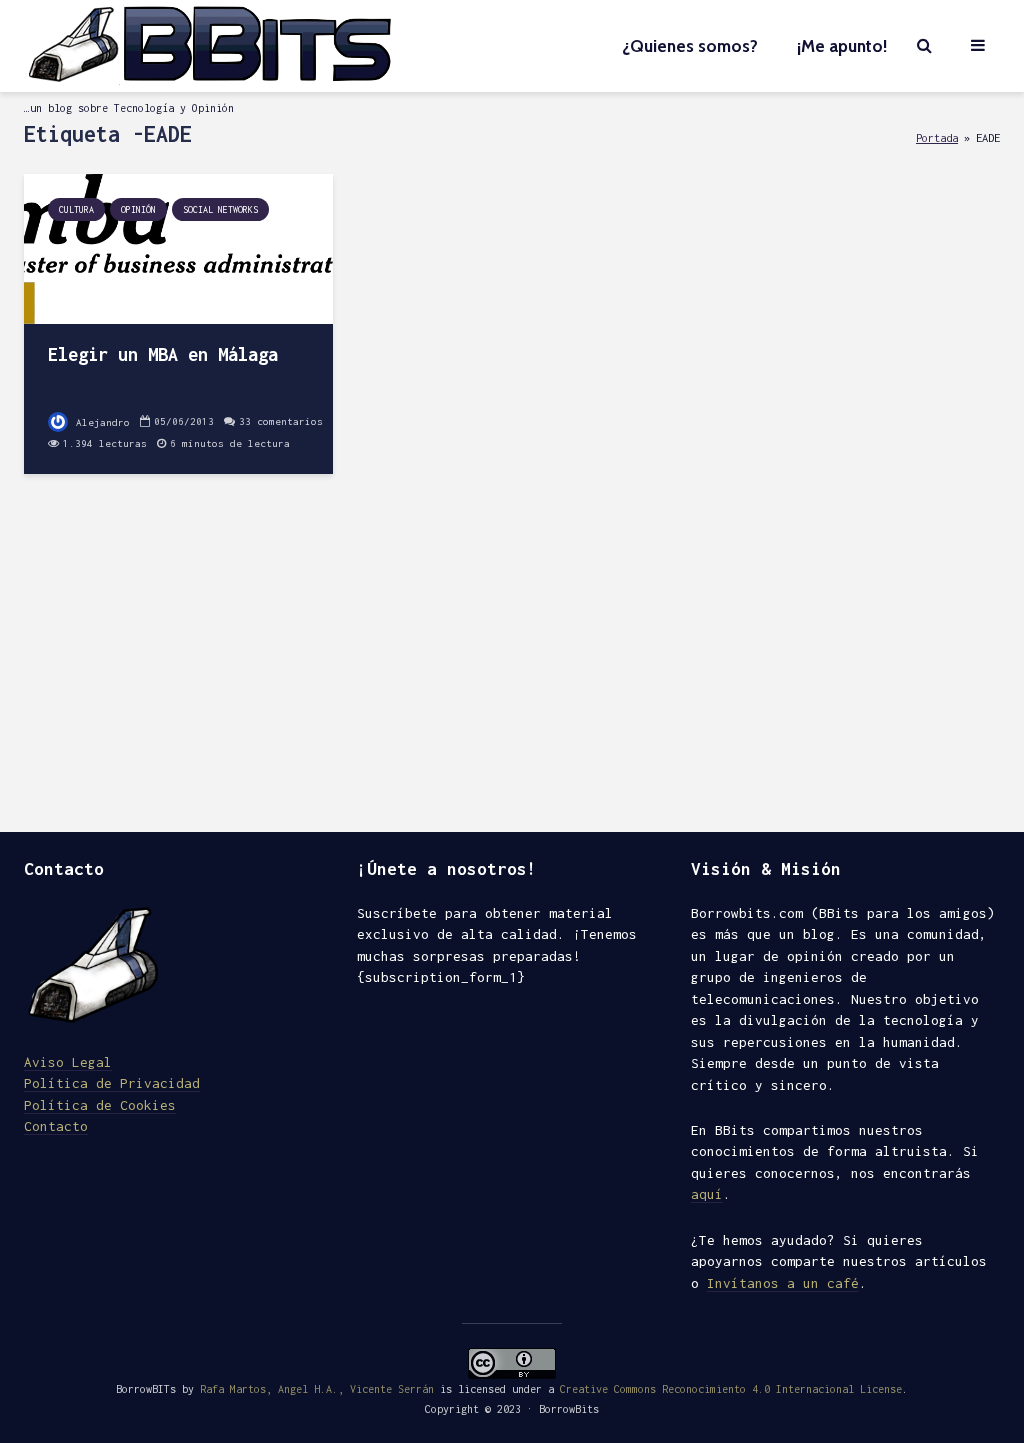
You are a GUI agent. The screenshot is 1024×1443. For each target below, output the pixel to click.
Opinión (138, 209)
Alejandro (100, 422)
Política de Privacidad (112, 1083)
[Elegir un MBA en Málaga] (178, 247)
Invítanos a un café (783, 1283)
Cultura (76, 209)
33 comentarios (281, 421)
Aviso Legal (68, 1062)
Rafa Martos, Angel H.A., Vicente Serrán (317, 1389)
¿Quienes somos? (690, 46)
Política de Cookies (100, 1105)
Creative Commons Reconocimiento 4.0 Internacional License (731, 1389)
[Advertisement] (512, 662)
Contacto (56, 1126)
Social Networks (220, 209)
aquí (707, 1194)
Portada (937, 137)
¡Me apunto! (842, 46)
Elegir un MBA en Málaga (163, 354)
